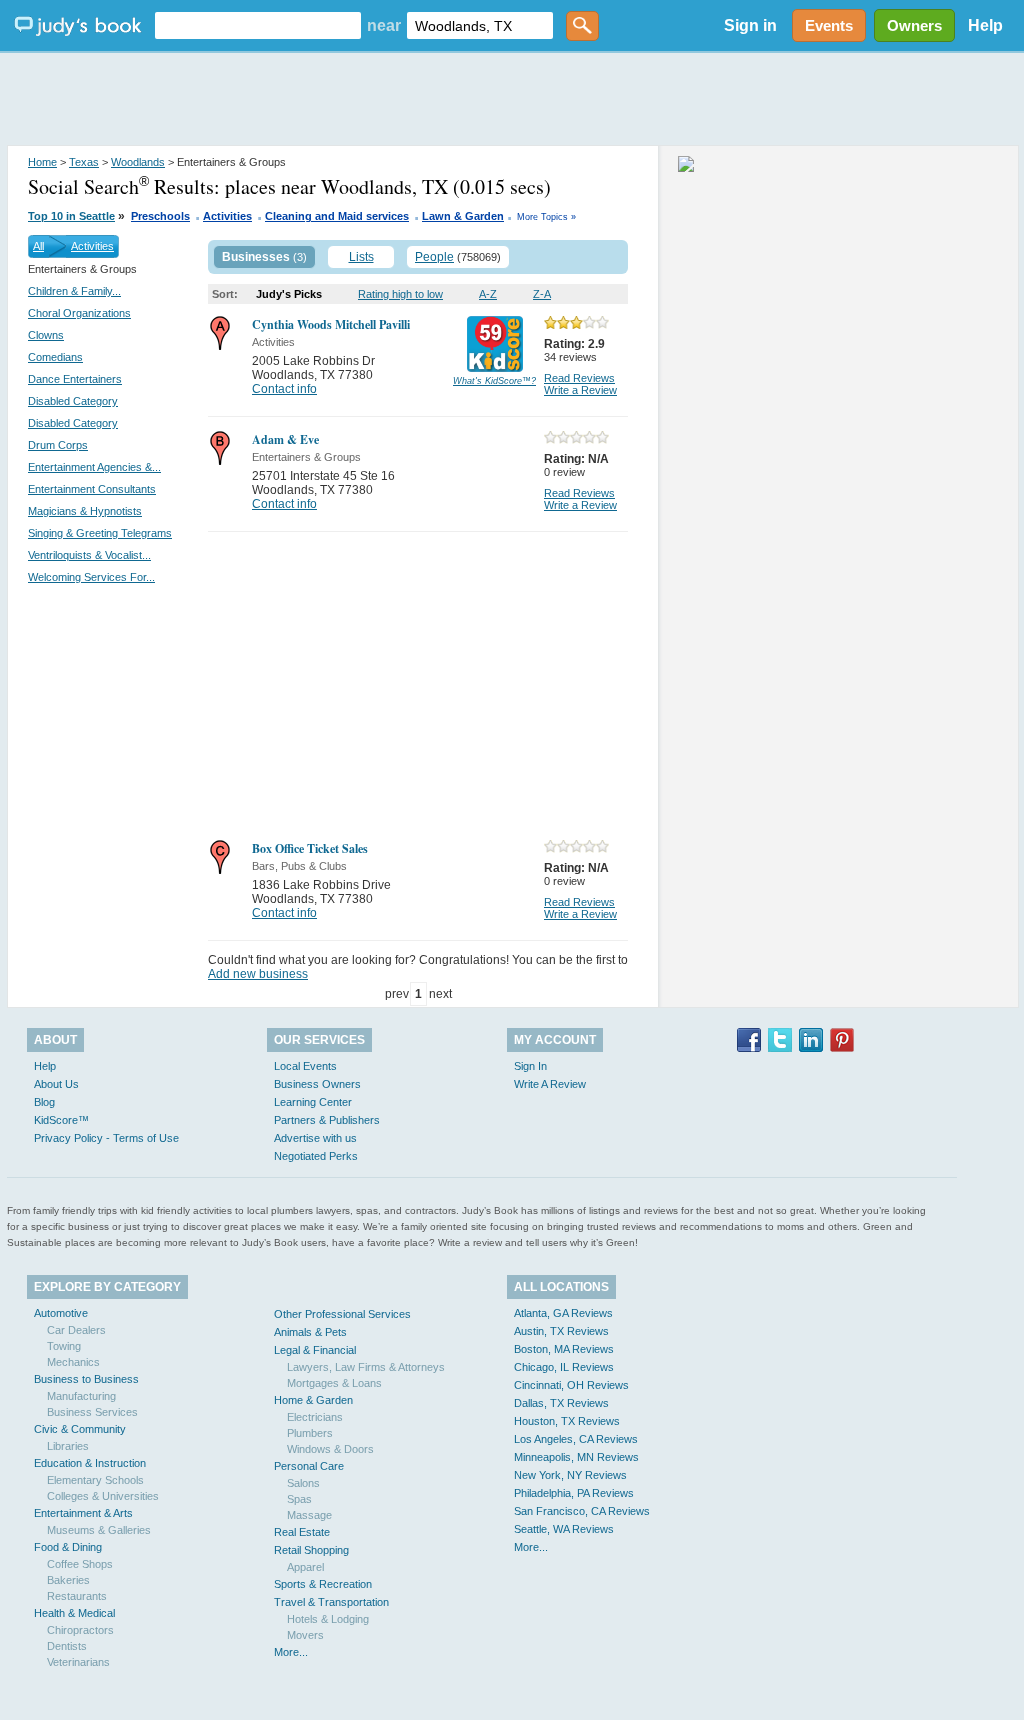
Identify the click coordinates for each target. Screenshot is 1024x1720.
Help (985, 25)
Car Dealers (76, 1330)
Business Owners (317, 1084)
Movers (305, 1635)
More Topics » (546, 217)
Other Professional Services (342, 1314)
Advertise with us (315, 1138)
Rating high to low (400, 294)
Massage (309, 1515)
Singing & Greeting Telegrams (100, 533)
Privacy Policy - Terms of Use (106, 1138)
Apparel (305, 1567)
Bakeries (68, 1580)
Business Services (92, 1412)
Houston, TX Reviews (567, 1421)
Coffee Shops (80, 1564)
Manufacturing (81, 1396)
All (38, 246)
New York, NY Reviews (570, 1475)
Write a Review (580, 390)
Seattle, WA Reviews (564, 1529)
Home (42, 162)
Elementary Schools (95, 1480)
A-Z (488, 294)
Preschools (160, 216)
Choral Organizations (79, 313)
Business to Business (86, 1379)
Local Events (305, 1066)
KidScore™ (61, 1120)
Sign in (750, 25)
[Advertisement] (512, 100)
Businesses (256, 257)
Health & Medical (74, 1613)
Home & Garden (313, 1400)
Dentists (67, 1646)
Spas (299, 1499)
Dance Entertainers (75, 379)
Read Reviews (579, 378)
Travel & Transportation (331, 1602)
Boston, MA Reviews (564, 1349)
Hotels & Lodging (328, 1619)
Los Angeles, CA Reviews (576, 1439)
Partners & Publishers (327, 1120)
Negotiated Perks (316, 1156)
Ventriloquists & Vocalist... (89, 555)
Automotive (61, 1313)
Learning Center (313, 1102)
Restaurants (77, 1596)
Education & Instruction (90, 1463)
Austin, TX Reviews (561, 1331)
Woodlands (138, 162)
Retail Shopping (311, 1550)
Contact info (284, 389)
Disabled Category (73, 401)
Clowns (46, 335)
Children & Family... (74, 291)
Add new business (258, 974)
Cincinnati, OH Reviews (571, 1385)
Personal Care (309, 1466)
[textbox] (258, 25)
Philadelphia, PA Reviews (574, 1493)
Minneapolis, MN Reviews (576, 1457)
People (434, 257)
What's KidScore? (494, 381)
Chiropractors (80, 1630)
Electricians (315, 1417)
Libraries (68, 1446)
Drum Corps (58, 445)
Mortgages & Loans (334, 1383)
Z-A (542, 294)
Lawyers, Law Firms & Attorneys (366, 1367)
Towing (64, 1346)
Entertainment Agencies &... (94, 467)
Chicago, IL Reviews (564, 1367)
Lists (361, 257)
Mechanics (73, 1362)
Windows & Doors (330, 1449)
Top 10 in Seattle (71, 216)
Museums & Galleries (99, 1530)
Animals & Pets (310, 1332)
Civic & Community (80, 1429)
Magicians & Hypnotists (85, 511)
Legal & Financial (315, 1350)
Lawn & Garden (463, 216)
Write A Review (550, 1084)
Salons (303, 1483)
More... (291, 1652)
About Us (56, 1084)
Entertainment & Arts (83, 1513)
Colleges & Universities (103, 1496)
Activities (227, 216)
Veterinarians (78, 1662)
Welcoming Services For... (91, 577)
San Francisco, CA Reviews (582, 1511)
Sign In (530, 1066)
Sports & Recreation (323, 1584)
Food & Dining (68, 1547)
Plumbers (310, 1433)
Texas (84, 162)
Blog (44, 1102)
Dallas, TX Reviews (561, 1403)
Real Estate (302, 1532)
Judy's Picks (289, 294)
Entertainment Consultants (92, 489)
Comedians (55, 357)
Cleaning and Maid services (337, 216)
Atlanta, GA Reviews (563, 1313)
